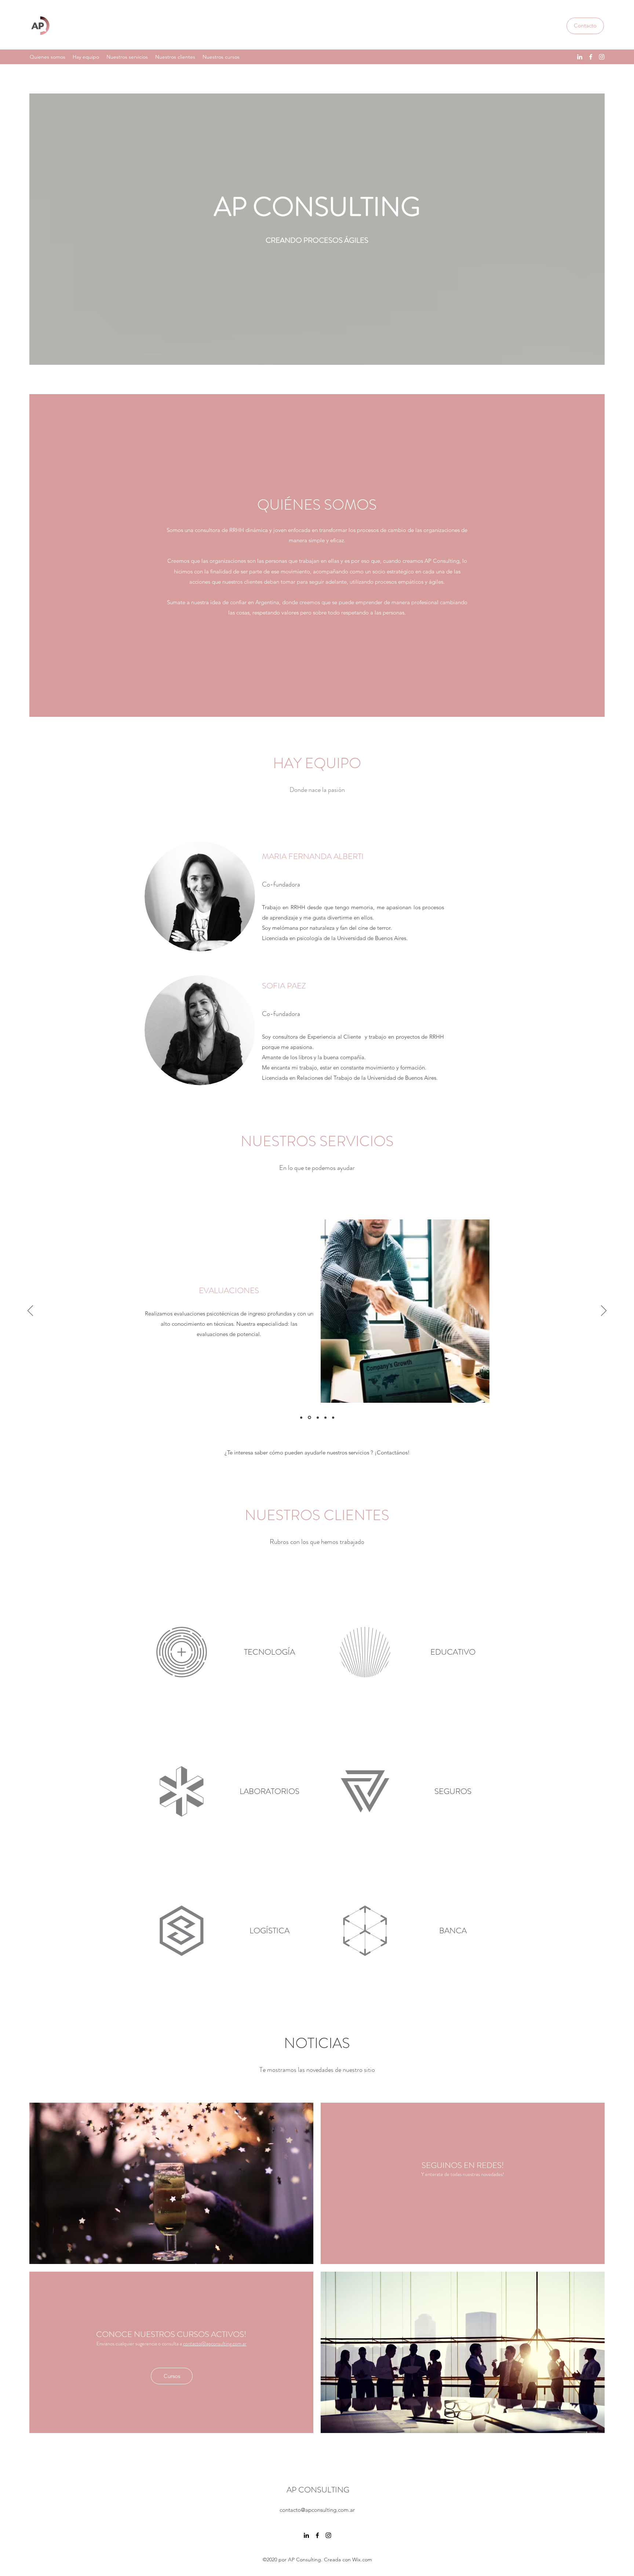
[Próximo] (604, 1311)
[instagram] (602, 57)
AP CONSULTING (318, 2490)
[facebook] (591, 57)
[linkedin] (580, 57)
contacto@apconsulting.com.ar (215, 2344)
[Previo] (30, 1311)
